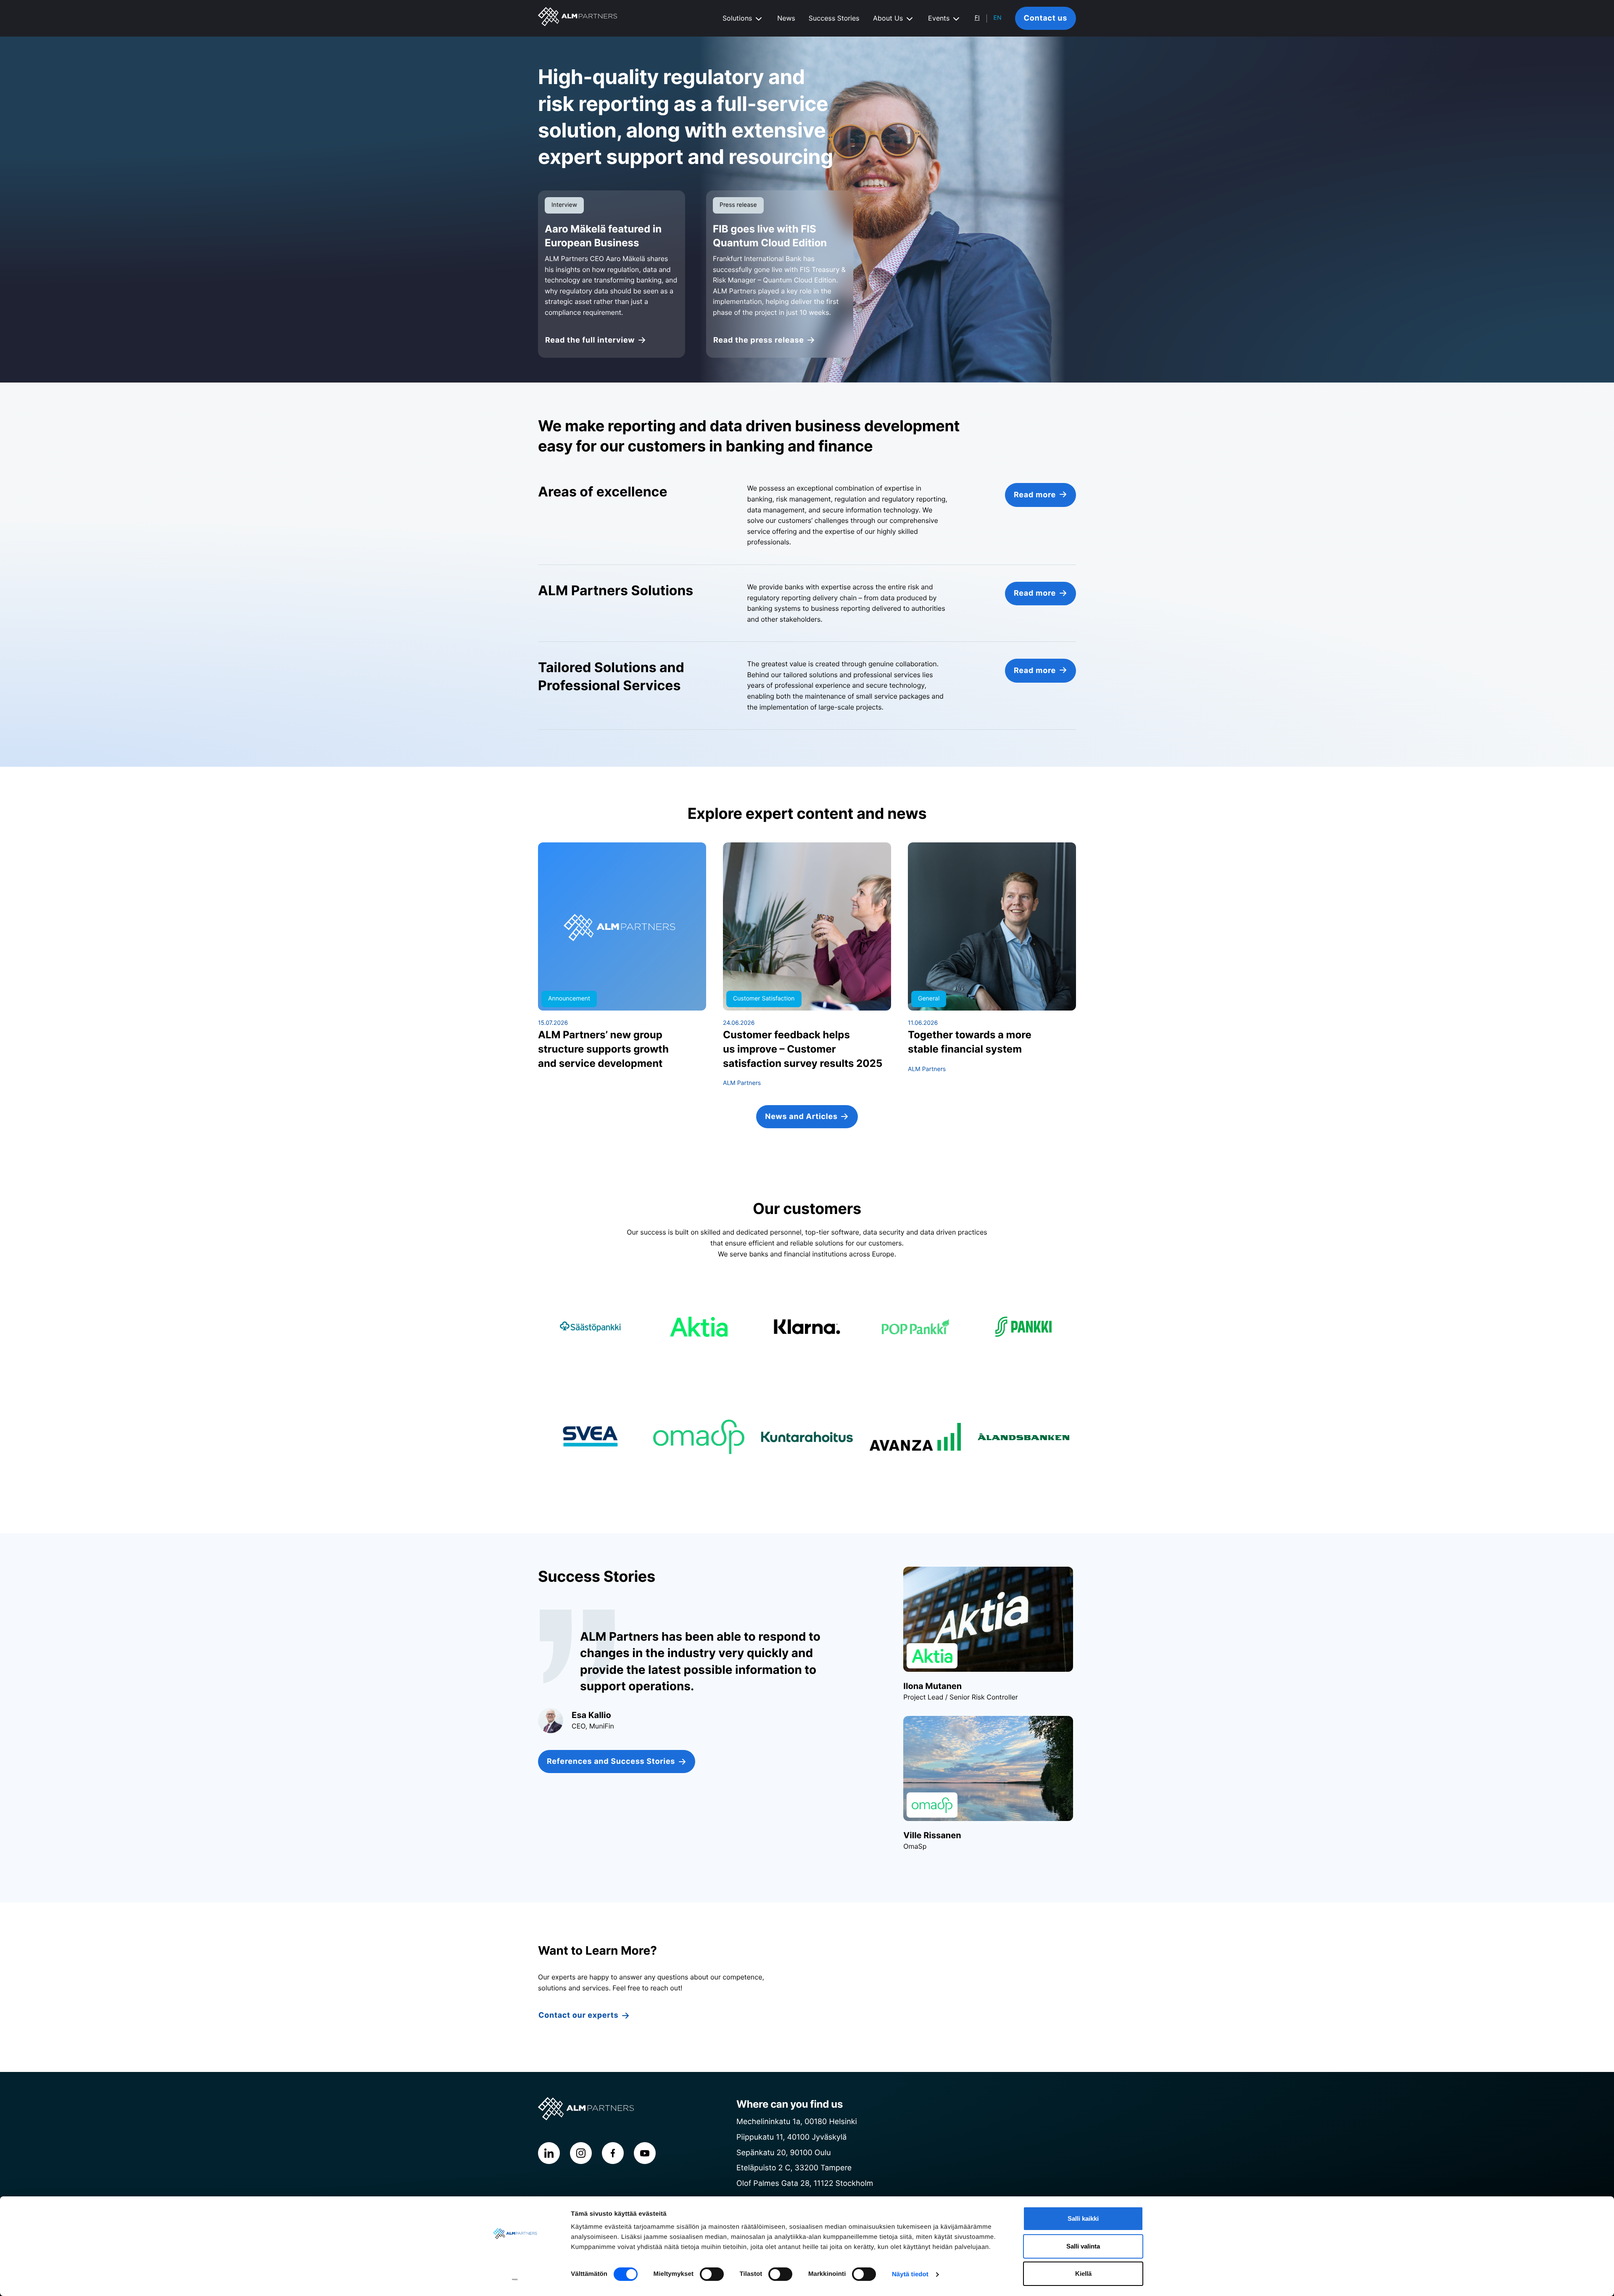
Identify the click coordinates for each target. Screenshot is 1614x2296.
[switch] (712, 2274)
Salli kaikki (1083, 2218)
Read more (1035, 495)
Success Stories (834, 18)
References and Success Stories (611, 1762)
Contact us (1046, 18)
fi (977, 18)
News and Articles (801, 1117)
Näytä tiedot (910, 2274)
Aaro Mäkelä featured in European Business (603, 236)
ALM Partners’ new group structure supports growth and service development (603, 1049)
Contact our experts (578, 2015)
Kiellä (1083, 2274)
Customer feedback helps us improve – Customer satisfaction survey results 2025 (803, 1049)
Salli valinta (1083, 2246)
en (998, 18)
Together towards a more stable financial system (970, 1042)
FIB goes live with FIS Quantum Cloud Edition (770, 236)
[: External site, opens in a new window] (515, 2280)
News (786, 18)
